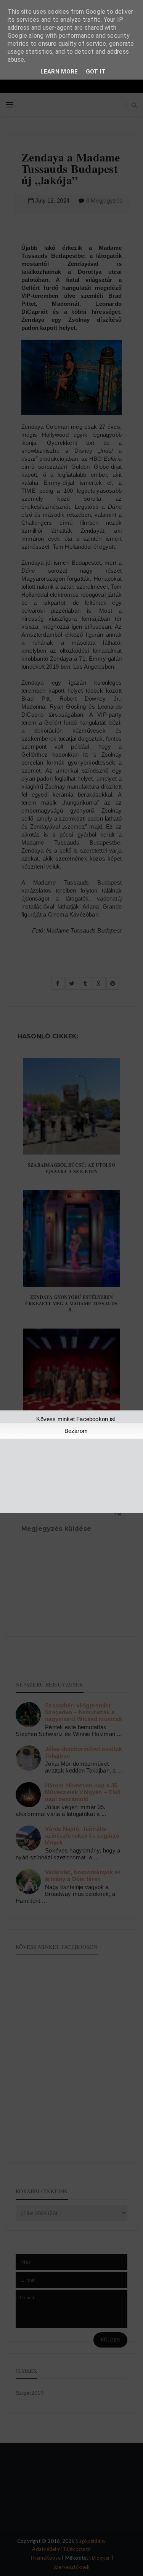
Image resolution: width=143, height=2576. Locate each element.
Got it (96, 72)
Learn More (59, 72)
